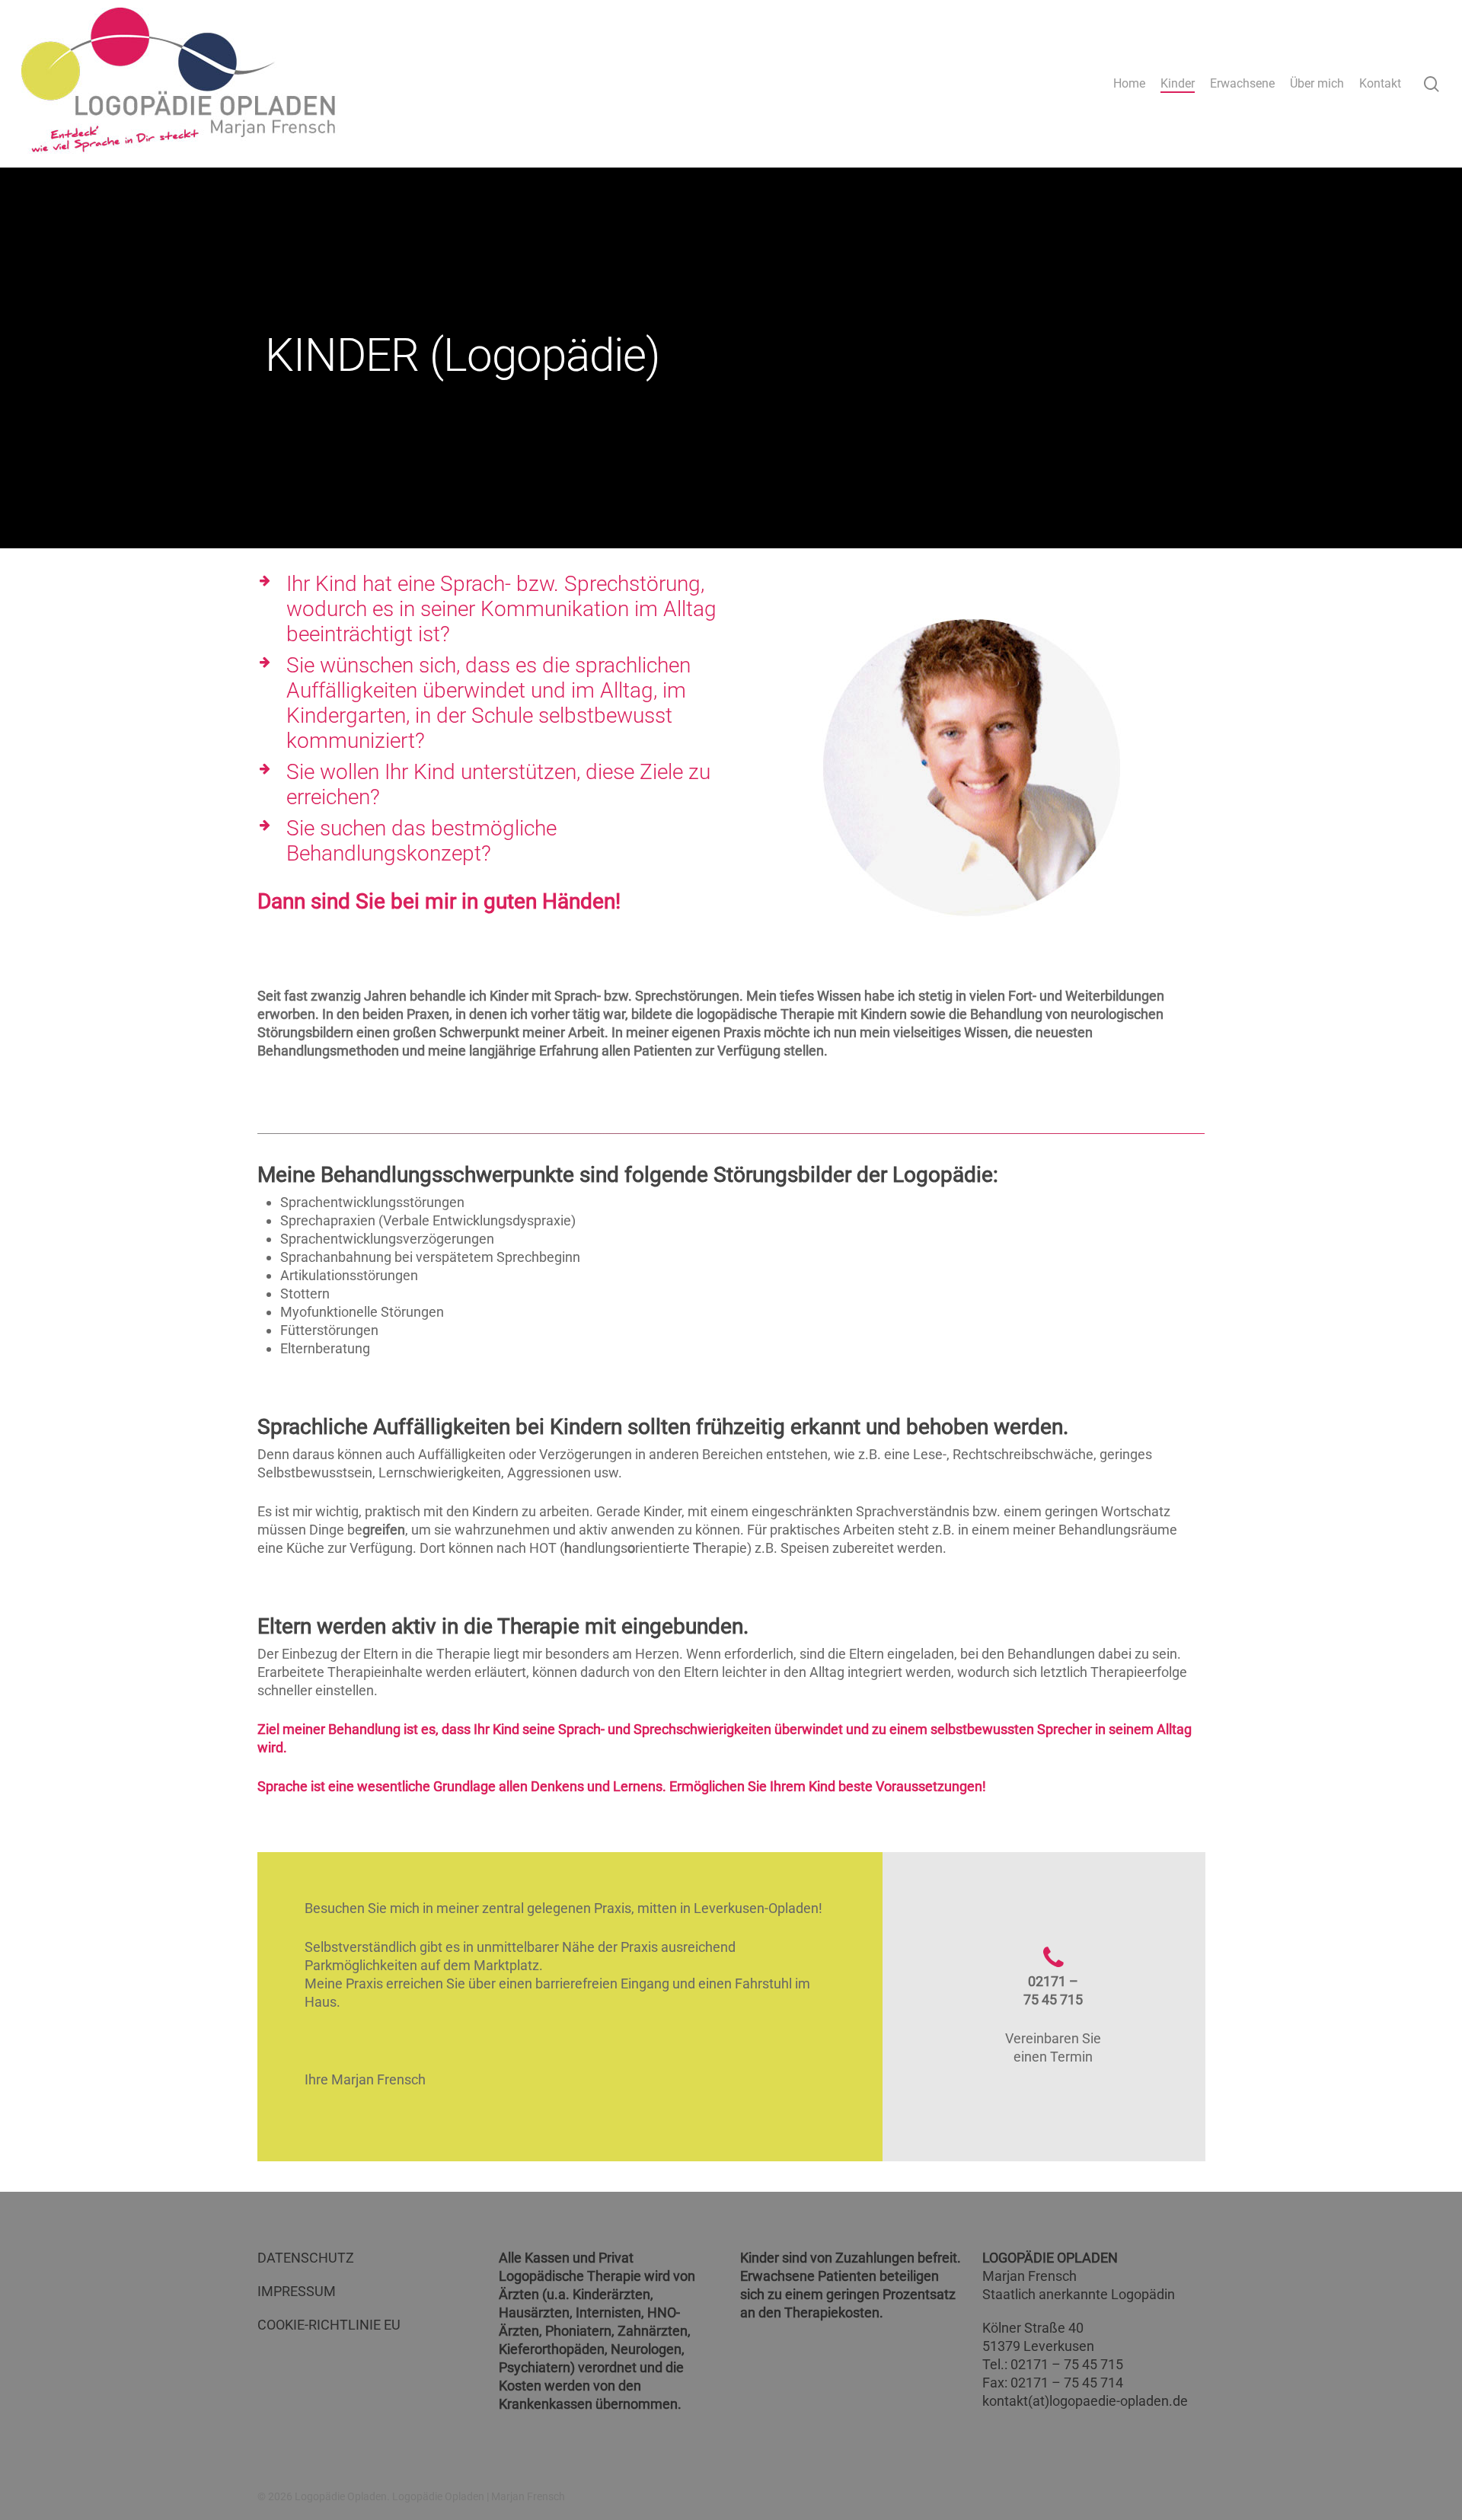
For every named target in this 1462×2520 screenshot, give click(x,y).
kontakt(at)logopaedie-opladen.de (1085, 2401)
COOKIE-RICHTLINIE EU (329, 2325)
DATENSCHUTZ (306, 2258)
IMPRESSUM (297, 2291)
